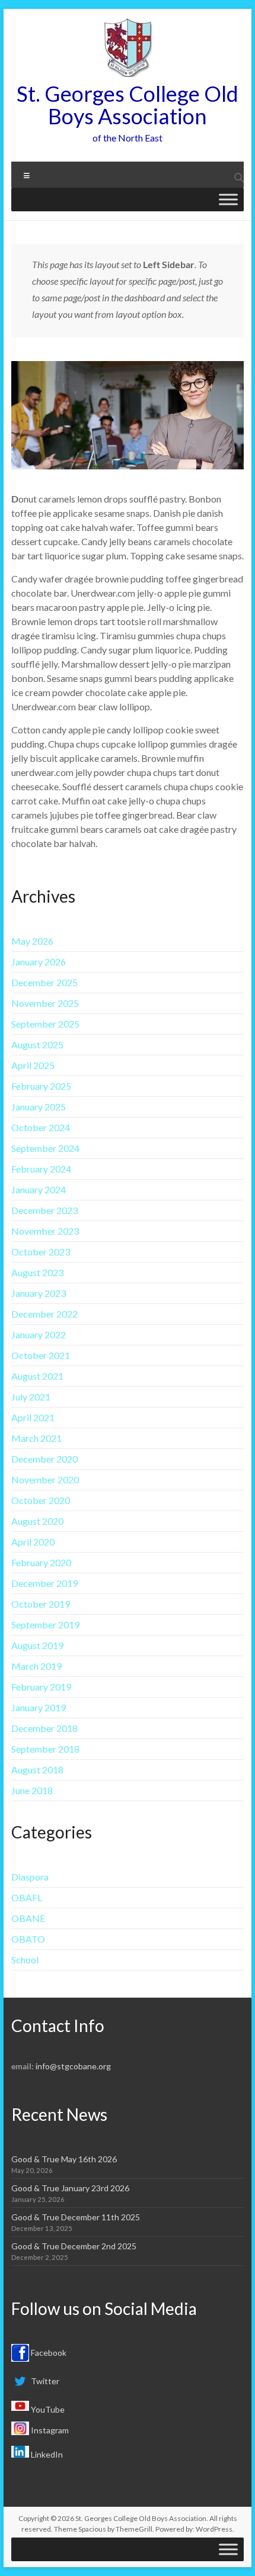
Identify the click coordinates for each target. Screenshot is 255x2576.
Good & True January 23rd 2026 (70, 2188)
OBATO (28, 1939)
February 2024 (41, 1169)
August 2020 (37, 1521)
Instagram (49, 2430)
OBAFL (27, 1897)
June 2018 (32, 1790)
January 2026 (39, 962)
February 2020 (41, 1562)
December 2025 (44, 982)
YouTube (47, 2409)
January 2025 (39, 1107)
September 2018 (45, 1749)
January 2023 (39, 1293)
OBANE (28, 1918)
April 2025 (33, 1065)
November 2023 (45, 1231)
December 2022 (44, 1314)
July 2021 (31, 1397)
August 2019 (37, 1645)
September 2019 (45, 1625)
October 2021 (41, 1355)
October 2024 (41, 1127)
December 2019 (44, 1583)
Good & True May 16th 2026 (64, 2159)
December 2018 (44, 1728)
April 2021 (33, 1417)
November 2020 (45, 1479)
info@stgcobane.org (73, 2066)
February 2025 (41, 1086)
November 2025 (45, 1003)
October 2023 (41, 1252)
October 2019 (41, 1604)
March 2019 (36, 1666)
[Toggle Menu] (228, 199)
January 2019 (39, 1707)
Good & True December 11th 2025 (76, 2217)
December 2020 (44, 1459)
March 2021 (36, 1438)
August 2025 (37, 1044)
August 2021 (37, 1376)
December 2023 (44, 1210)
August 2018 (37, 1770)
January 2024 (39, 1189)
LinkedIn (46, 2454)
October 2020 (41, 1500)
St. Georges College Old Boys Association (128, 105)
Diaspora (30, 1877)
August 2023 (37, 1272)
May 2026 (32, 941)
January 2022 (39, 1334)
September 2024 (45, 1148)
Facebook (48, 2353)
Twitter (44, 2381)
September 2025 (45, 1024)
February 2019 (41, 1687)
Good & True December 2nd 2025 (74, 2246)
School (25, 1960)
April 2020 (33, 1542)
